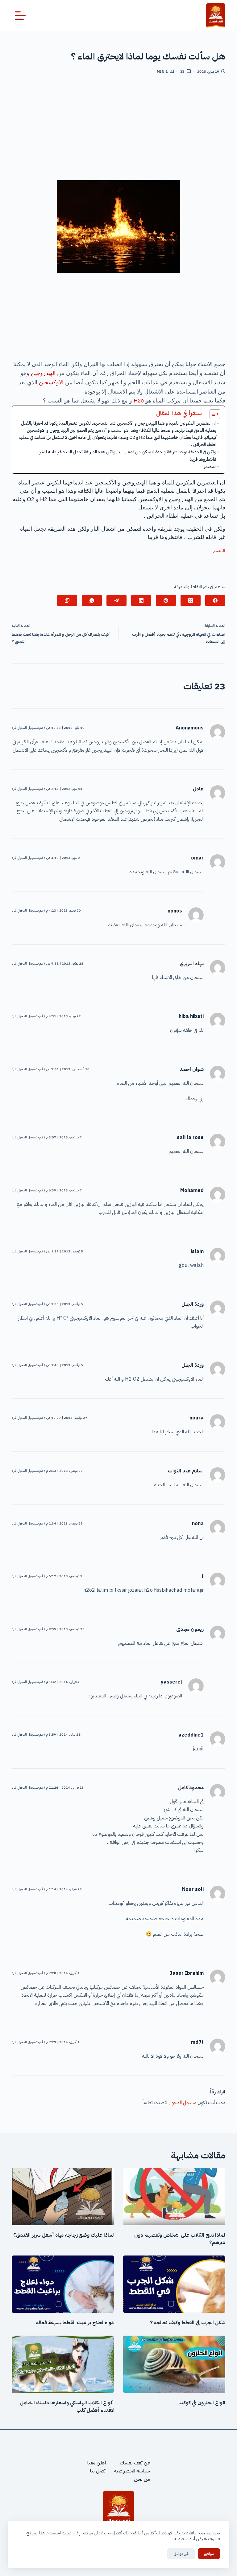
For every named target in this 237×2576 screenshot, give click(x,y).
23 (182, 71)
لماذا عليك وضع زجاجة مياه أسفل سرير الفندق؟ (64, 2235)
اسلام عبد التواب (186, 1471)
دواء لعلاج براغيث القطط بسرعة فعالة (75, 2323)
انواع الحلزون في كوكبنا (202, 2403)
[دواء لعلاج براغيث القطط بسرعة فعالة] (63, 2284)
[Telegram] (116, 600)
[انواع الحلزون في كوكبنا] (174, 2364)
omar (197, 858)
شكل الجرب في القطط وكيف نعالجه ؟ (188, 2323)
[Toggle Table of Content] (212, 414)
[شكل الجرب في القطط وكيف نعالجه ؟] (174, 2284)
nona (198, 1524)
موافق (209, 2554)
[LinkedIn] (141, 600)
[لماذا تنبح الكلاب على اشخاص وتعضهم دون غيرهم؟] (174, 2197)
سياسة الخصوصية (132, 2471)
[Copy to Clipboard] (67, 600)
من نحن (142, 2479)
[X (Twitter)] (191, 600)
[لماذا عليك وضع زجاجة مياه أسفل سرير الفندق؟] (63, 2197)
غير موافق (181, 2554)
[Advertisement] (119, 130)
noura (197, 1418)
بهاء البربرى (192, 964)
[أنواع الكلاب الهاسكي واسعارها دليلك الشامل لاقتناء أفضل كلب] (63, 2364)
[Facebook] (215, 600)
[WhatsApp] (92, 600)
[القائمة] (20, 16)
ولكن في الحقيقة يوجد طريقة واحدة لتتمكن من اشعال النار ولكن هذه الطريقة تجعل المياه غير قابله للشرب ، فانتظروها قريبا (125, 455)
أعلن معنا (97, 2463)
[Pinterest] (166, 600)
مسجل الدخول (182, 2103)
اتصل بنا (98, 2471)
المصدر (210, 467)
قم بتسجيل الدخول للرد (27, 728)
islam (197, 1251)
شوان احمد (192, 1069)
